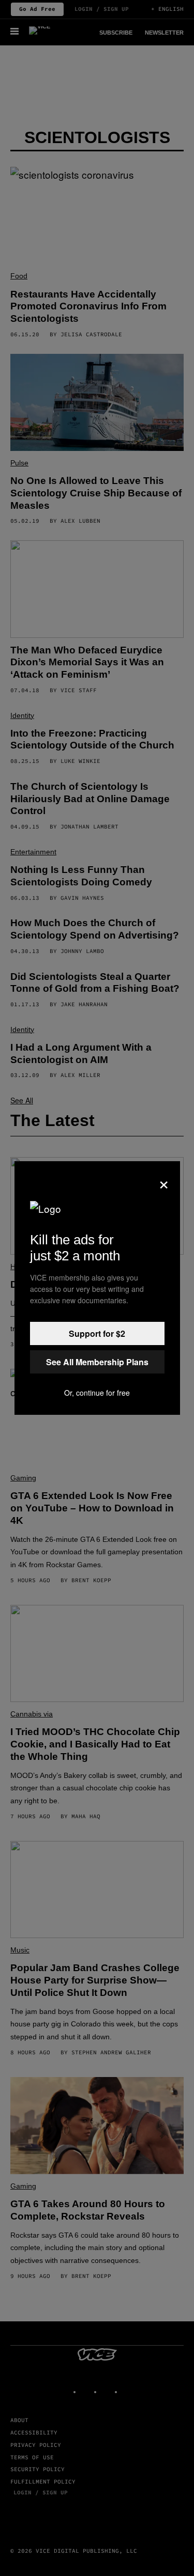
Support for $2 (97, 1333)
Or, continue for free (97, 1393)
